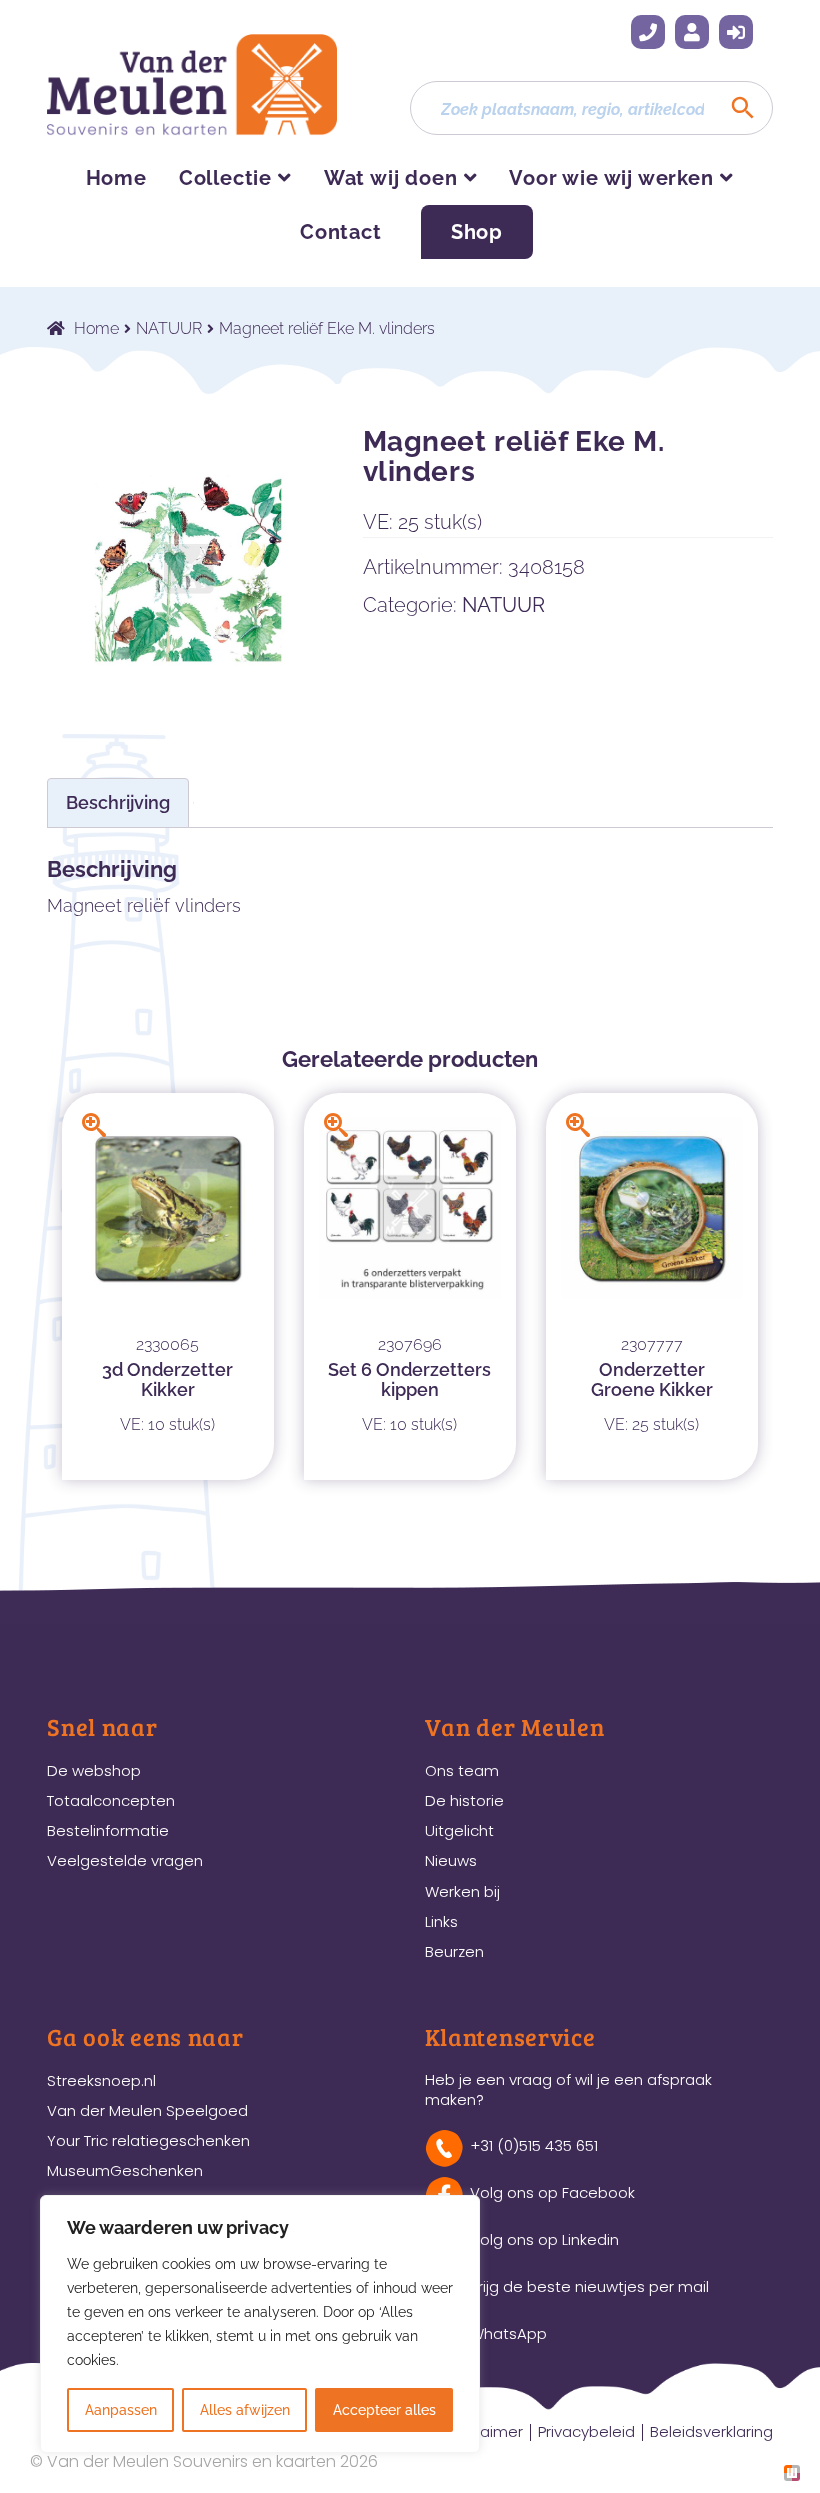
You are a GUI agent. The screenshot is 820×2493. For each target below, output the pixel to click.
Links (441, 1921)
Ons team (462, 1770)
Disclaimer (484, 2431)
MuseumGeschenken (125, 2170)
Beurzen (454, 1951)
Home (116, 178)
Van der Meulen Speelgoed (147, 2110)
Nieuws (451, 1860)
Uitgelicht (459, 1830)
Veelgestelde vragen (125, 1860)
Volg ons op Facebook (552, 2192)
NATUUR (169, 328)
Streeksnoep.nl (101, 2080)
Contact (341, 232)
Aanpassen (121, 2410)
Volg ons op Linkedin (544, 2239)
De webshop (94, 1770)
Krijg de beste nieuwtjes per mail (589, 2286)
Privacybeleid (586, 2431)
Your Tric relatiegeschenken (148, 2140)
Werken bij (462, 1891)
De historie (464, 1800)
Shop (477, 232)
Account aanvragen (692, 32)
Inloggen (736, 32)
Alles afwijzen (245, 2410)
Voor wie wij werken (611, 178)
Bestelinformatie (108, 1830)
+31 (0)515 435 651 (648, 32)
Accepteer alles (384, 2410)
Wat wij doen (391, 178)
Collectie (225, 178)
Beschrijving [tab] (118, 802)
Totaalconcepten (111, 1800)
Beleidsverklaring (711, 2431)
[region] (260, 2324)
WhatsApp (508, 2333)
